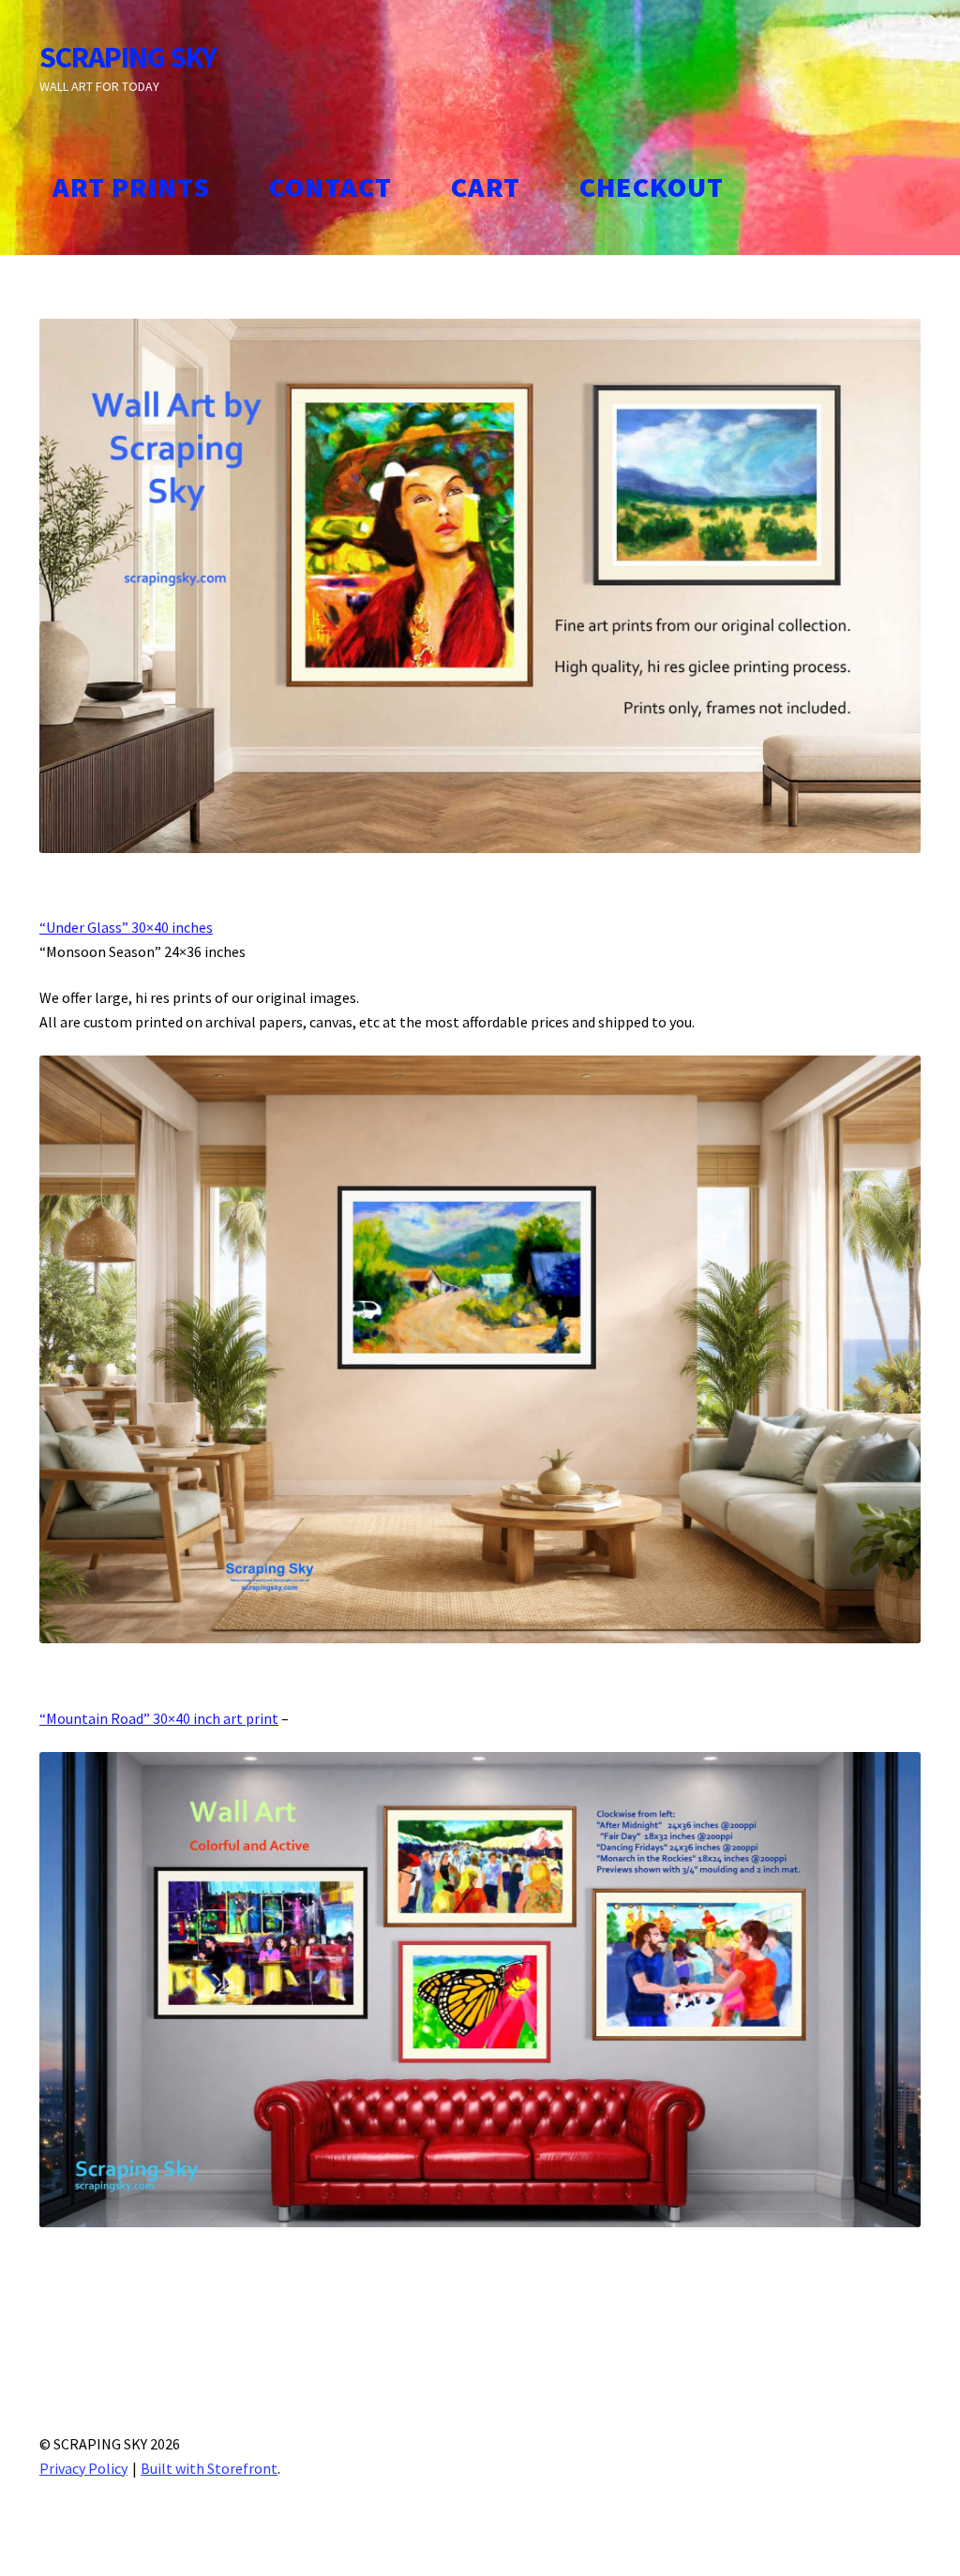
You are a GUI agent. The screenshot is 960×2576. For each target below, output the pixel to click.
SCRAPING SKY (128, 57)
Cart (486, 187)
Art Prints (131, 187)
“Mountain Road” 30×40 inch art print (159, 1718)
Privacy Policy (83, 2468)
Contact (330, 187)
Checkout (652, 187)
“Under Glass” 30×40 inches (126, 927)
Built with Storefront (209, 2468)
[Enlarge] (896, 343)
